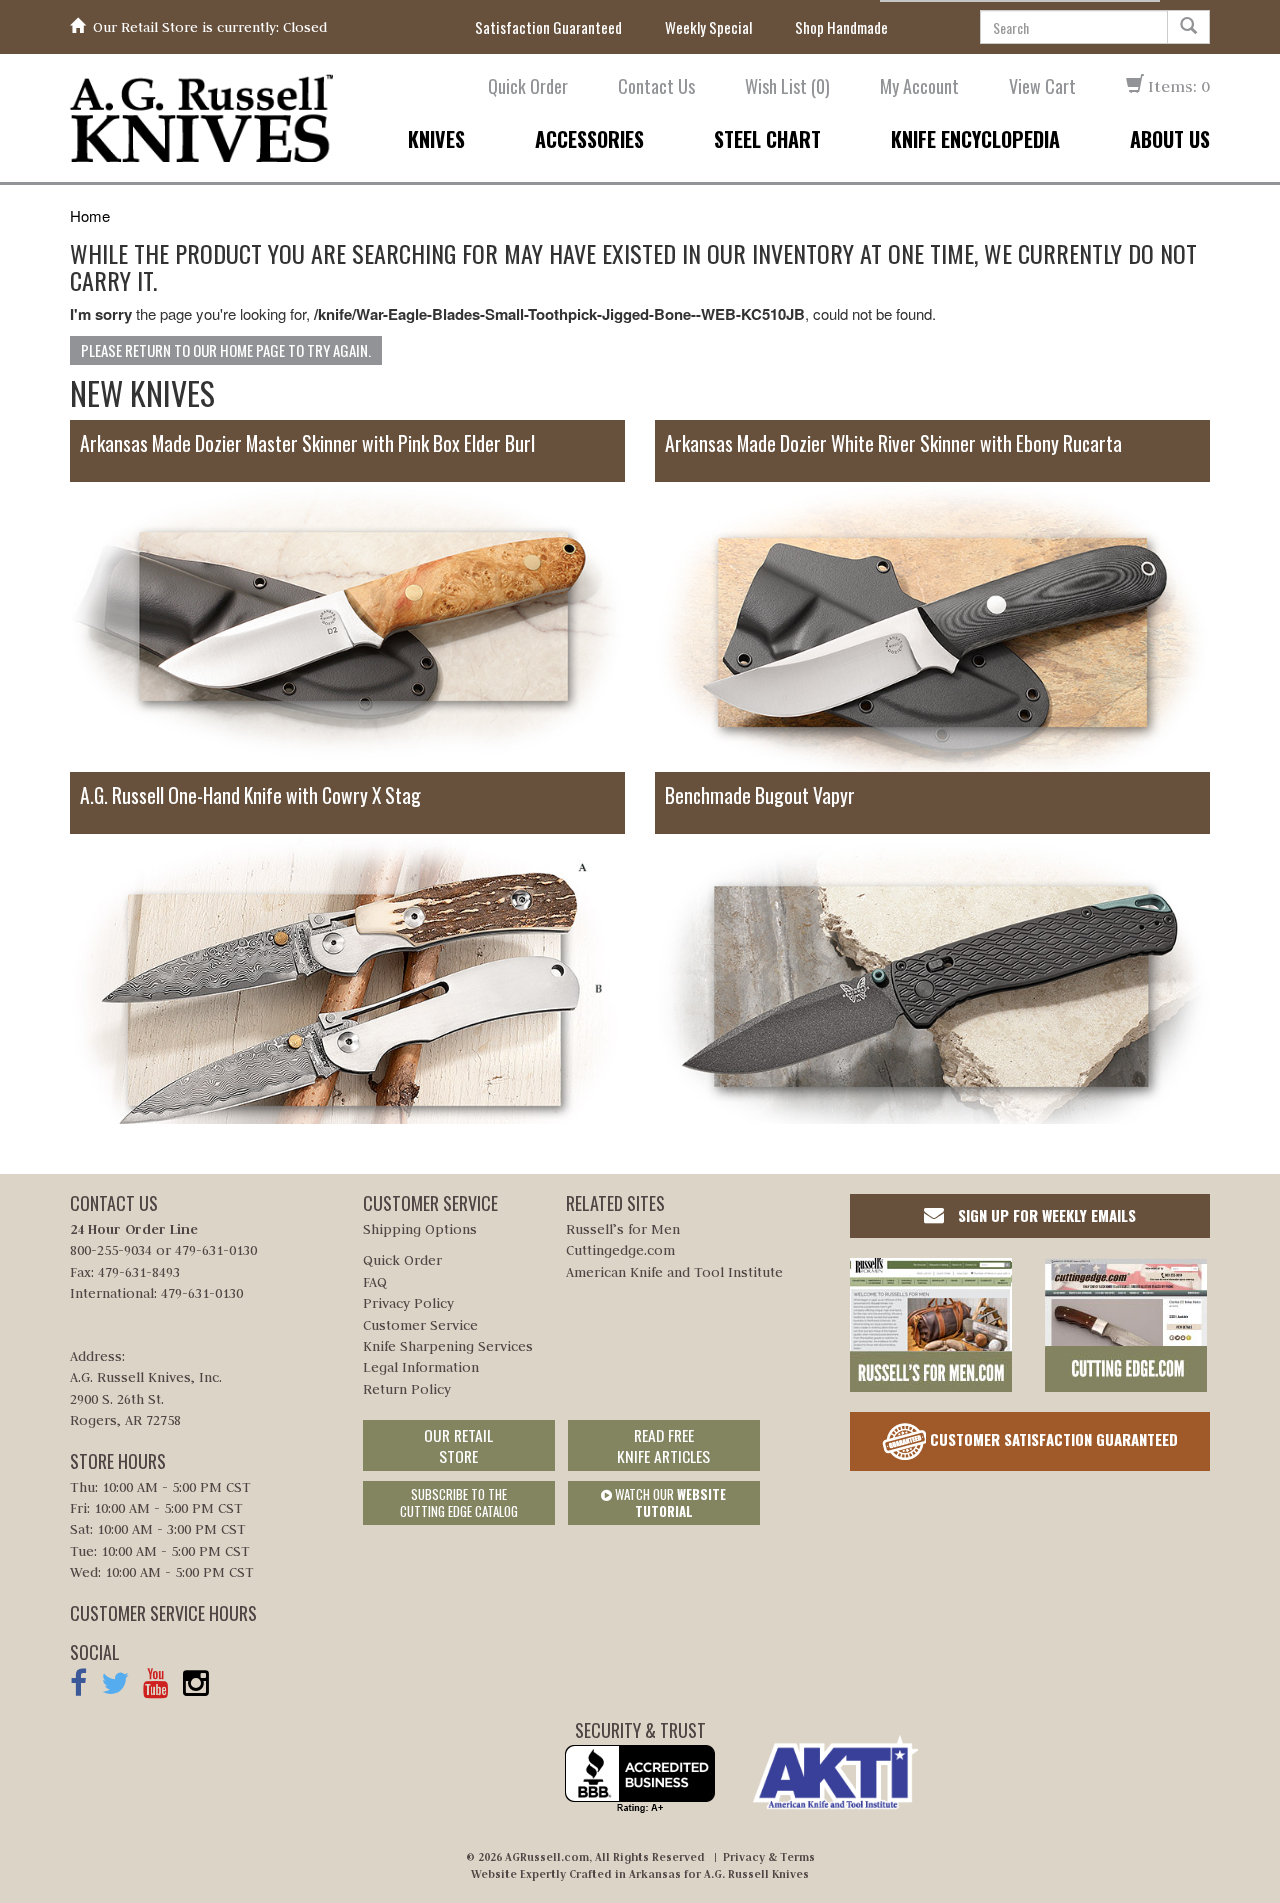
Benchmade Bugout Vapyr (760, 795)
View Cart (1042, 86)
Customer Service (420, 1325)
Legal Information (421, 1367)
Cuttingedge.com (620, 1250)
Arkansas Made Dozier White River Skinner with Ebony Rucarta (893, 443)
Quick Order (528, 86)
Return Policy (407, 1389)
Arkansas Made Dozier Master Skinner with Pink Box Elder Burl (307, 443)
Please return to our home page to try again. (226, 350)
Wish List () (787, 86)
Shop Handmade (841, 27)
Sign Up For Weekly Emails (1045, 1215)
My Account (919, 86)
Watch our (669, 1502)
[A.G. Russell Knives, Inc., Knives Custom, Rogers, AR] (640, 1779)
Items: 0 (1177, 86)
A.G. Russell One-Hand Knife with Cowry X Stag (250, 795)
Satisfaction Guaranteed (548, 27)
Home (90, 215)
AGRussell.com (547, 1857)
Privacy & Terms (769, 1857)
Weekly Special (708, 27)
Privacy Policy (408, 1303)
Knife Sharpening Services (448, 1346)
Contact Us (656, 86)
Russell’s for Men (623, 1229)
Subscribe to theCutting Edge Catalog (459, 1502)
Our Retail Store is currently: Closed (210, 27)
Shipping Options (420, 1229)
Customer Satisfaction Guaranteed (1052, 1438)
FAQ (375, 1282)
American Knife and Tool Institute (674, 1272)
